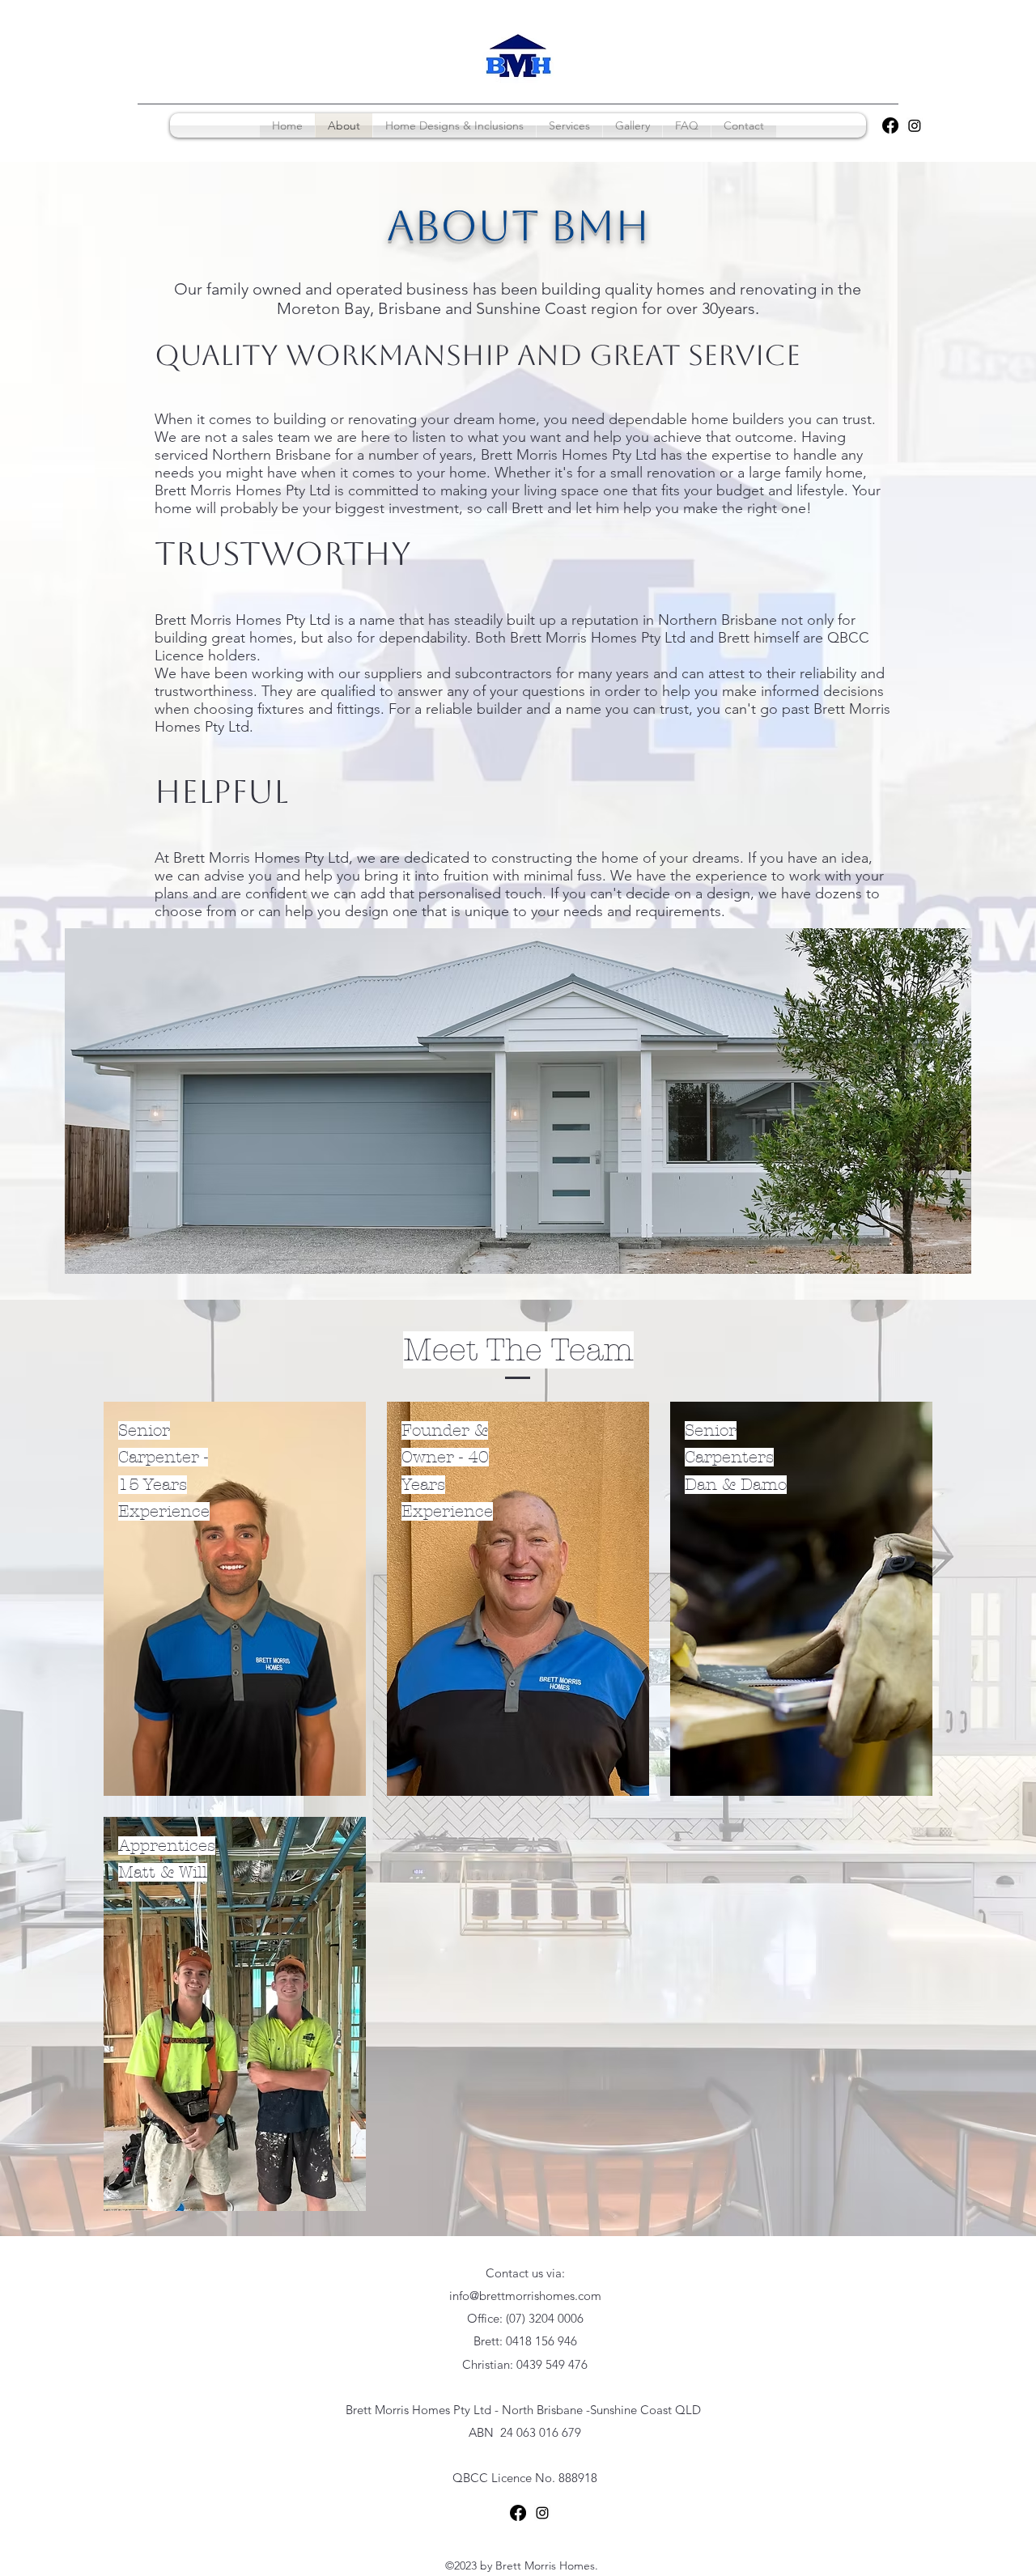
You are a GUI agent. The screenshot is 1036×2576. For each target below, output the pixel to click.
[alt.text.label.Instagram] (542, 2513)
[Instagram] (915, 125)
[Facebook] (890, 125)
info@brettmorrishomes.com (525, 2296)
